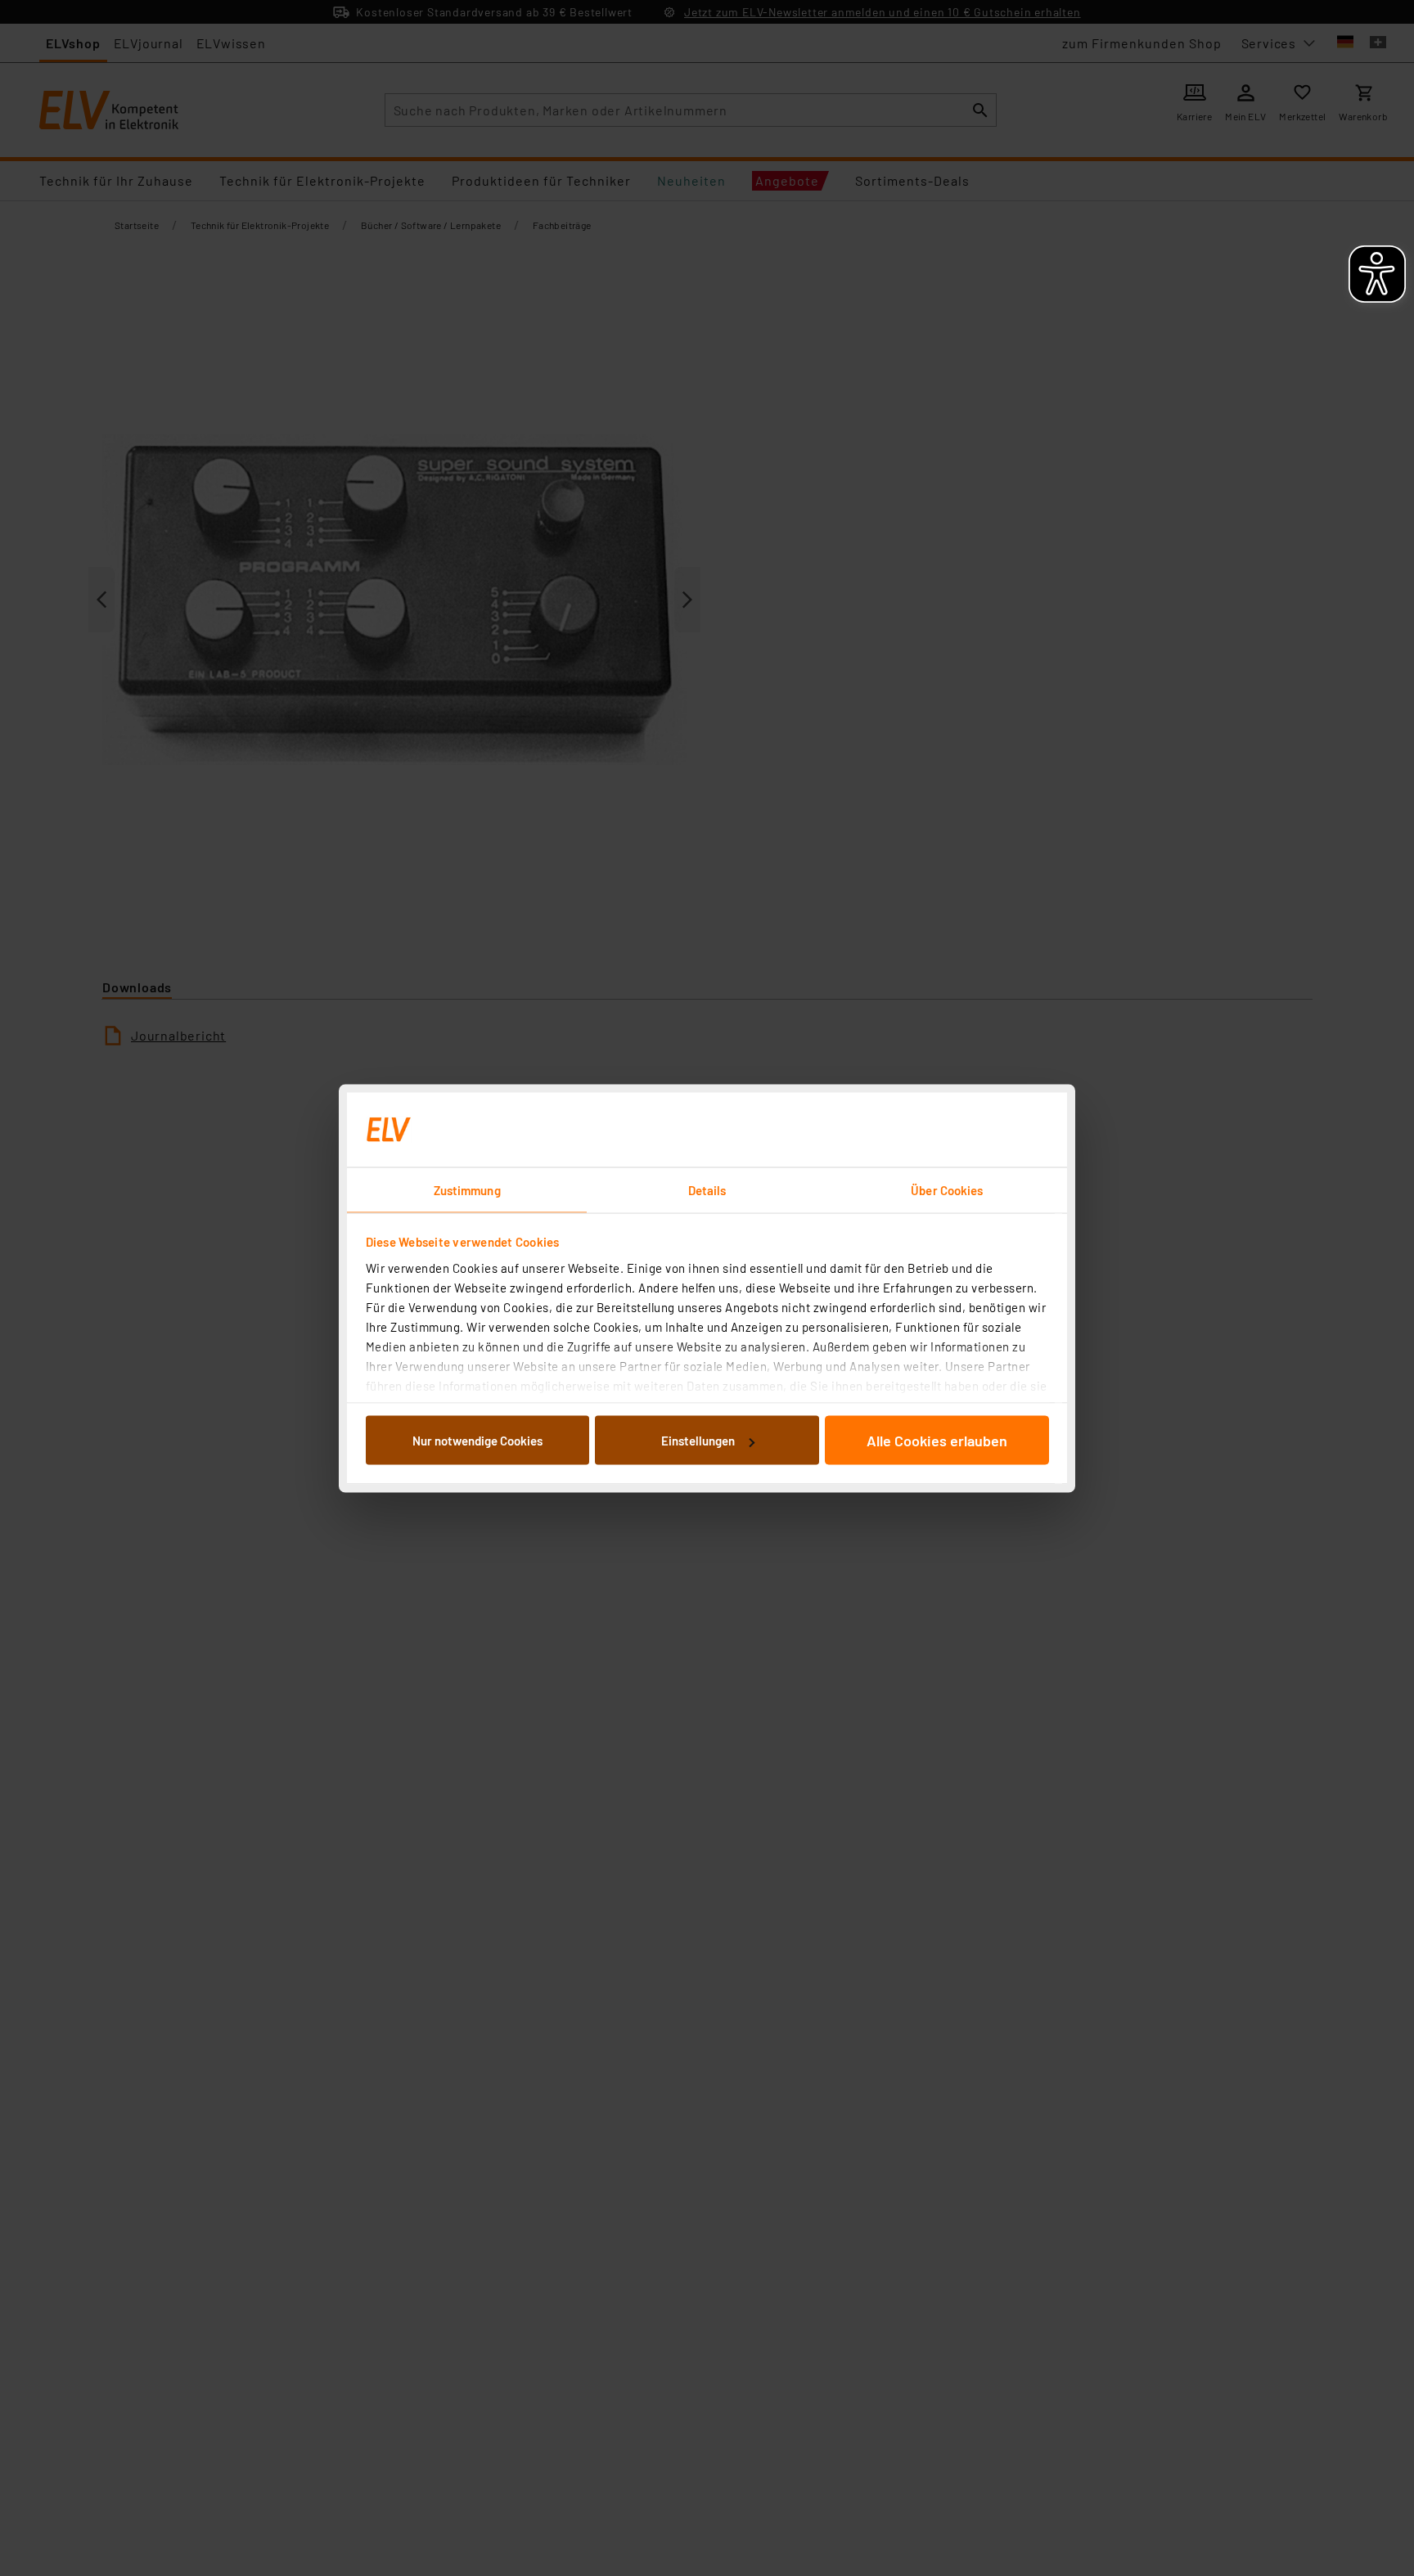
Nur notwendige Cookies (477, 1441)
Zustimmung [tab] (467, 1189)
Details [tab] (707, 1189)
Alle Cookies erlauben (937, 1441)
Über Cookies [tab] (947, 1189)
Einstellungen (698, 1441)
